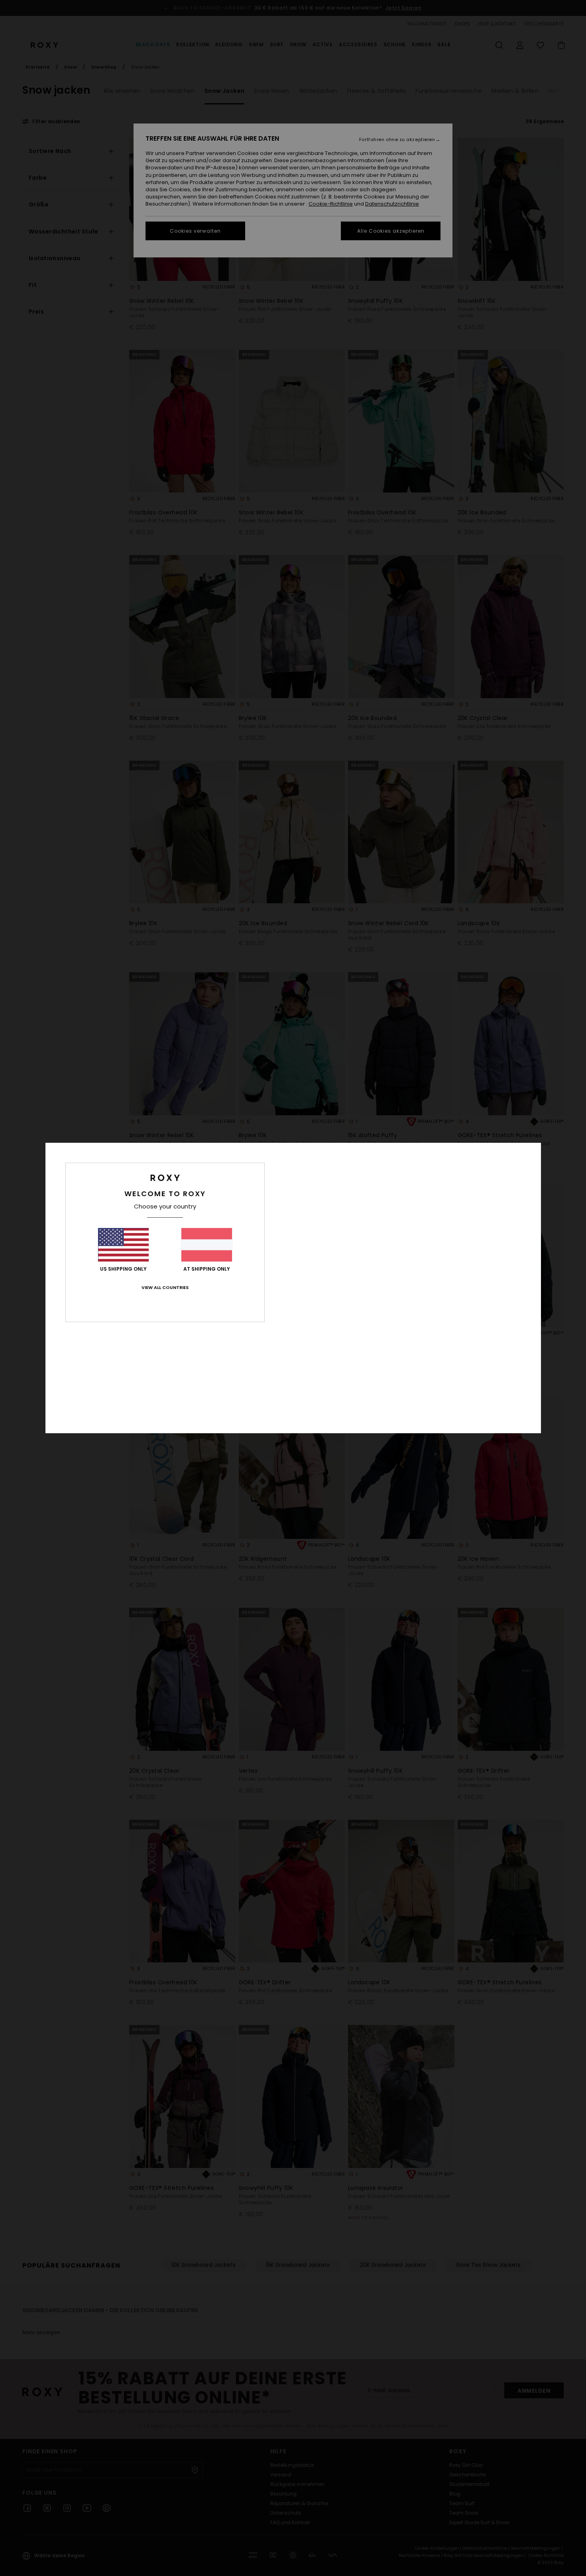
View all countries (165, 1287)
